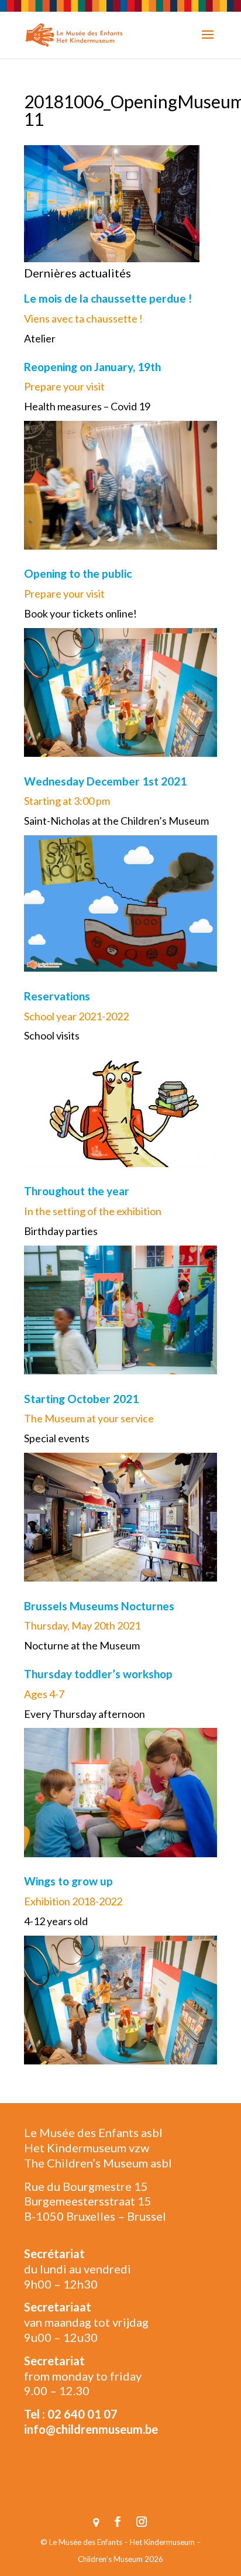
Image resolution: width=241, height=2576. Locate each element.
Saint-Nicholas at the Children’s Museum (116, 821)
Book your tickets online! (80, 613)
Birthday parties (61, 1231)
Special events (57, 1438)
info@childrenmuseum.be (91, 2429)
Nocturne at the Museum (82, 1645)
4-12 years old (56, 1921)
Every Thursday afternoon (85, 1714)
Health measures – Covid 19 (87, 406)
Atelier (40, 338)
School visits (52, 1035)
